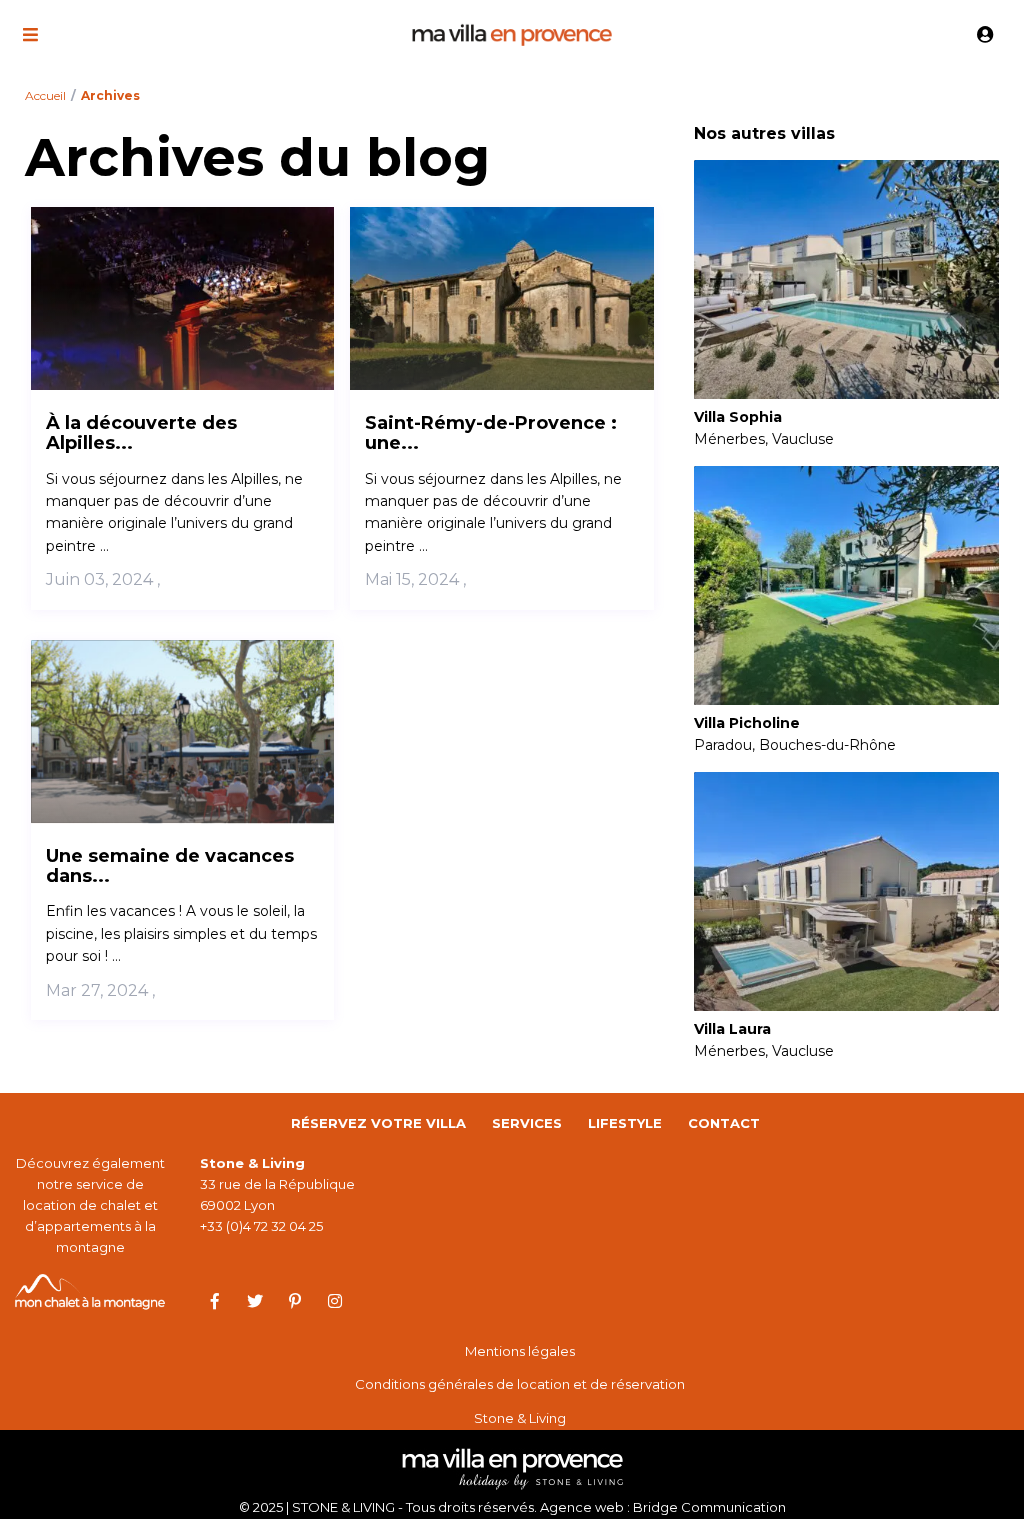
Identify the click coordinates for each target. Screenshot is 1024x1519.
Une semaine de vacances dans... (170, 866)
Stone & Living (520, 1418)
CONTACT (724, 1123)
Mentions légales (520, 1351)
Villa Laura (732, 1029)
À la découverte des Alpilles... (141, 433)
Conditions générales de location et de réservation (520, 1384)
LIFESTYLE (625, 1123)
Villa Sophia (738, 417)
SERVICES (527, 1123)
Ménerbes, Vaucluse (764, 439)
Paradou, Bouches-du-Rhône (795, 745)
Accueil (45, 95)
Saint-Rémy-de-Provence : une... (491, 433)
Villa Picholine (747, 723)
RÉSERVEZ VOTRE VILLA (378, 1123)
